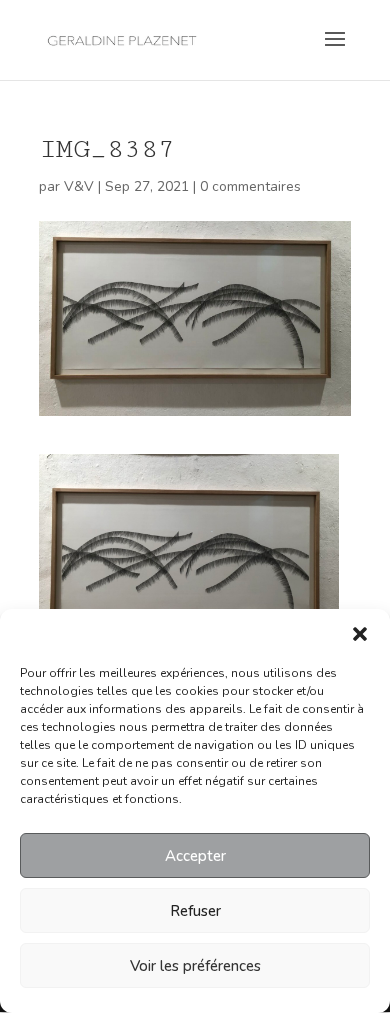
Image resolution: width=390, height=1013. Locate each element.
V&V (79, 186)
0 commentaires (250, 186)
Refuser (195, 911)
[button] (360, 634)
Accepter (195, 856)
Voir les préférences (195, 966)
